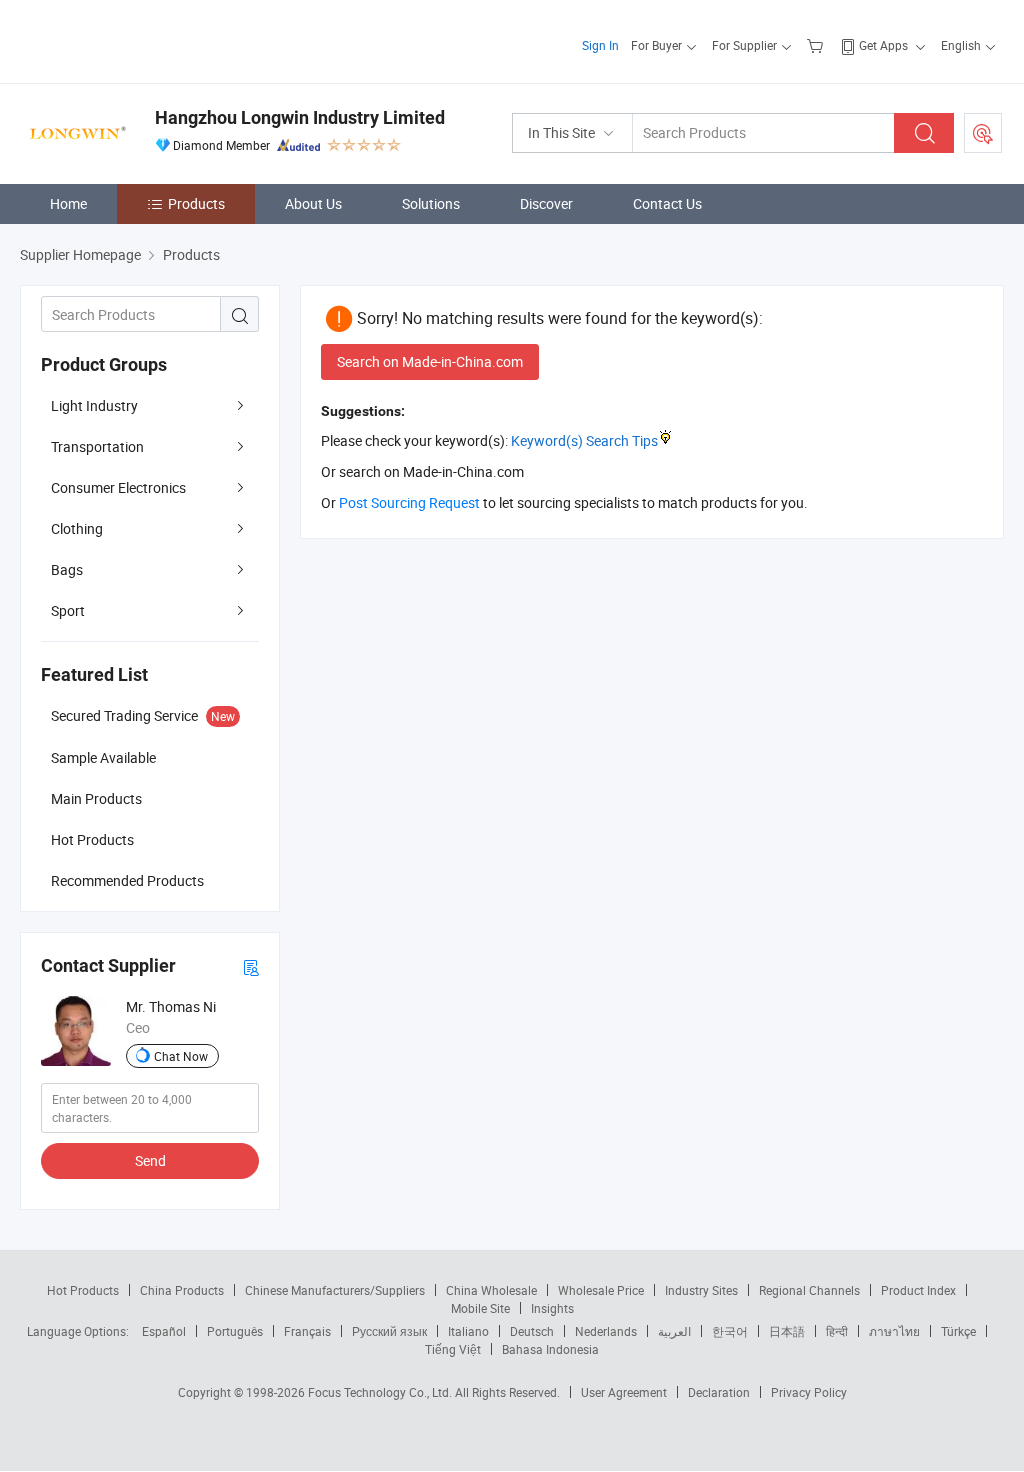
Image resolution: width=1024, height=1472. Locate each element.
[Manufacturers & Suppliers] (148, 39)
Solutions (431, 203)
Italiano (468, 1331)
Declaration (719, 1392)
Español (164, 1331)
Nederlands (606, 1331)
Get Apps (883, 45)
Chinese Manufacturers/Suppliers (335, 1290)
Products (196, 203)
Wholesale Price (601, 1290)
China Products (182, 1290)
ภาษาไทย (894, 1331)
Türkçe (958, 1331)
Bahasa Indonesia (550, 1349)
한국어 (730, 1331)
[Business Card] (251, 966)
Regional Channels (809, 1290)
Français (307, 1331)
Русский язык (389, 1331)
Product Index (918, 1290)
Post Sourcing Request (983, 133)
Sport (68, 610)
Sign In (600, 45)
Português (235, 1331)
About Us (313, 203)
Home (68, 203)
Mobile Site (480, 1308)
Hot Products (83, 1290)
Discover (546, 203)
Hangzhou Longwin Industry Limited (300, 117)
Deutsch (532, 1331)
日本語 (787, 1331)
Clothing (77, 528)
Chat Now (181, 1056)
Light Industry (94, 405)
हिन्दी (837, 1331)
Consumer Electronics (118, 487)
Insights (552, 1308)
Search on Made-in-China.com (430, 361)
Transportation (97, 446)
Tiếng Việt (453, 1349)
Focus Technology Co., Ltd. (381, 1392)
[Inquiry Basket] (817, 45)
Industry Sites (701, 1290)
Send (150, 1160)
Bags (67, 569)
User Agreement (624, 1392)
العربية (674, 1331)
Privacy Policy (809, 1392)
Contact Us (667, 203)
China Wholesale (491, 1290)
